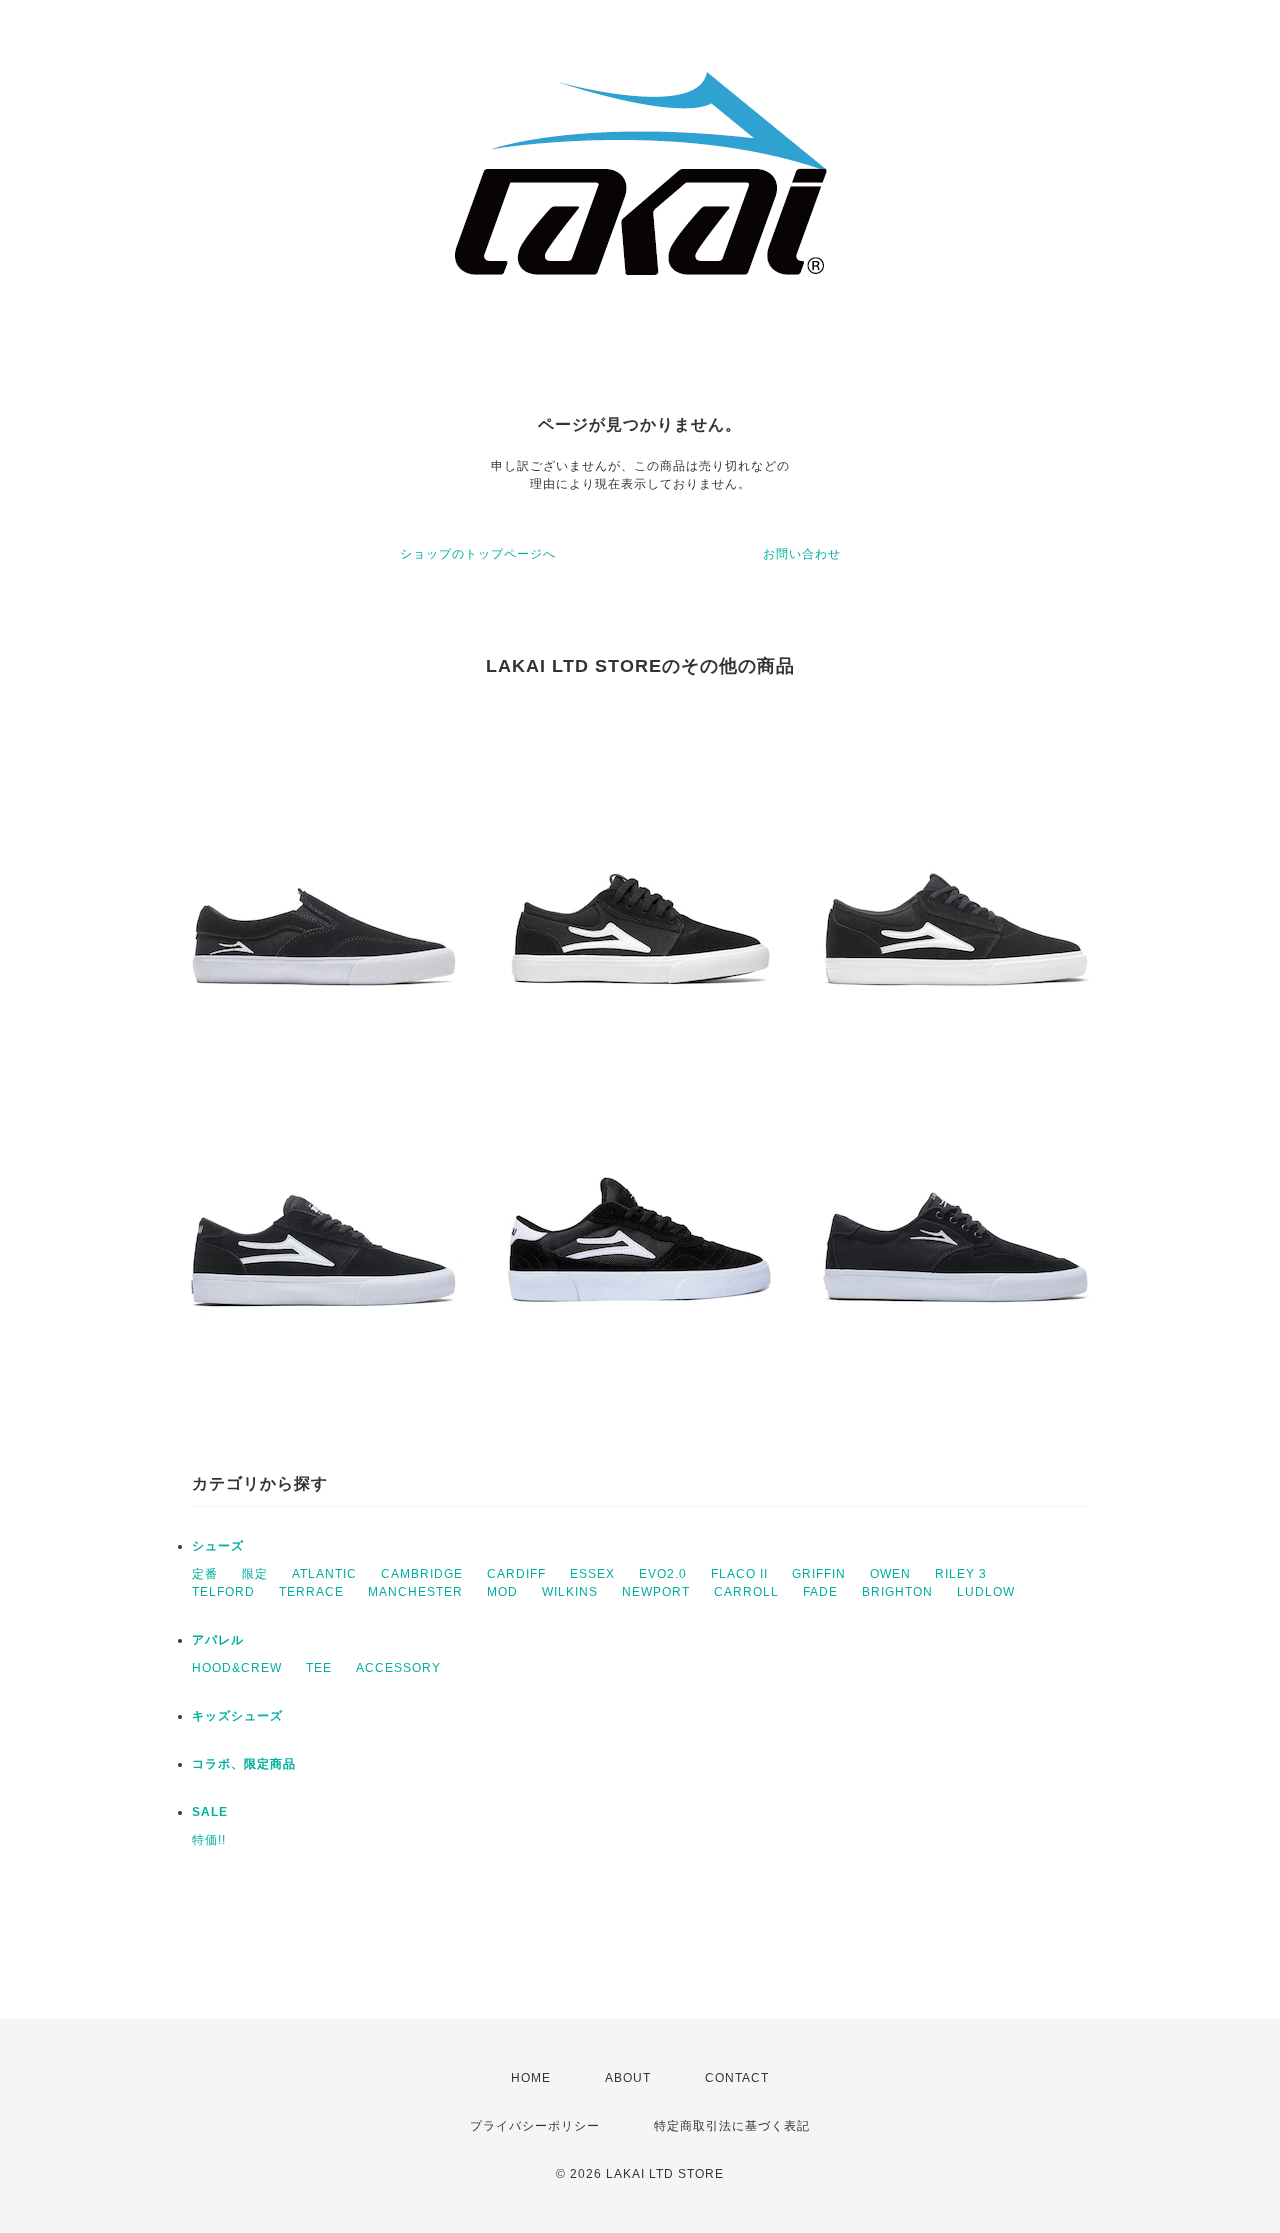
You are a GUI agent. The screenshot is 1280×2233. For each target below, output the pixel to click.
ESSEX (592, 1574)
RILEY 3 (961, 1574)
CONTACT (737, 2078)
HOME (531, 2078)
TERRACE (311, 1592)
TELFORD (223, 1592)
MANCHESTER (415, 1592)
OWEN (890, 1574)
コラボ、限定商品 (244, 1764)
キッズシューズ (237, 1716)
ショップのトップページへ (478, 554)
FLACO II (739, 1574)
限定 (255, 1574)
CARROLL (746, 1592)
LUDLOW (986, 1592)
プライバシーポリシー (535, 2126)
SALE (210, 1812)
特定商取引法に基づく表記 (732, 2126)
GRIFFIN (819, 1574)
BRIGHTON (897, 1592)
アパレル (218, 1640)
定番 (205, 1574)
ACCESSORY (398, 1668)
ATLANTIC (324, 1574)
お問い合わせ (802, 554)
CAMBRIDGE (422, 1574)
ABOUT (628, 2078)
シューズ (218, 1546)
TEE (319, 1668)
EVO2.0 (663, 1574)
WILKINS (570, 1592)
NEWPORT (656, 1592)
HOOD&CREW (237, 1668)
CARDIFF (516, 1574)
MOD (502, 1592)
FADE (820, 1592)
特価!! (209, 1840)
